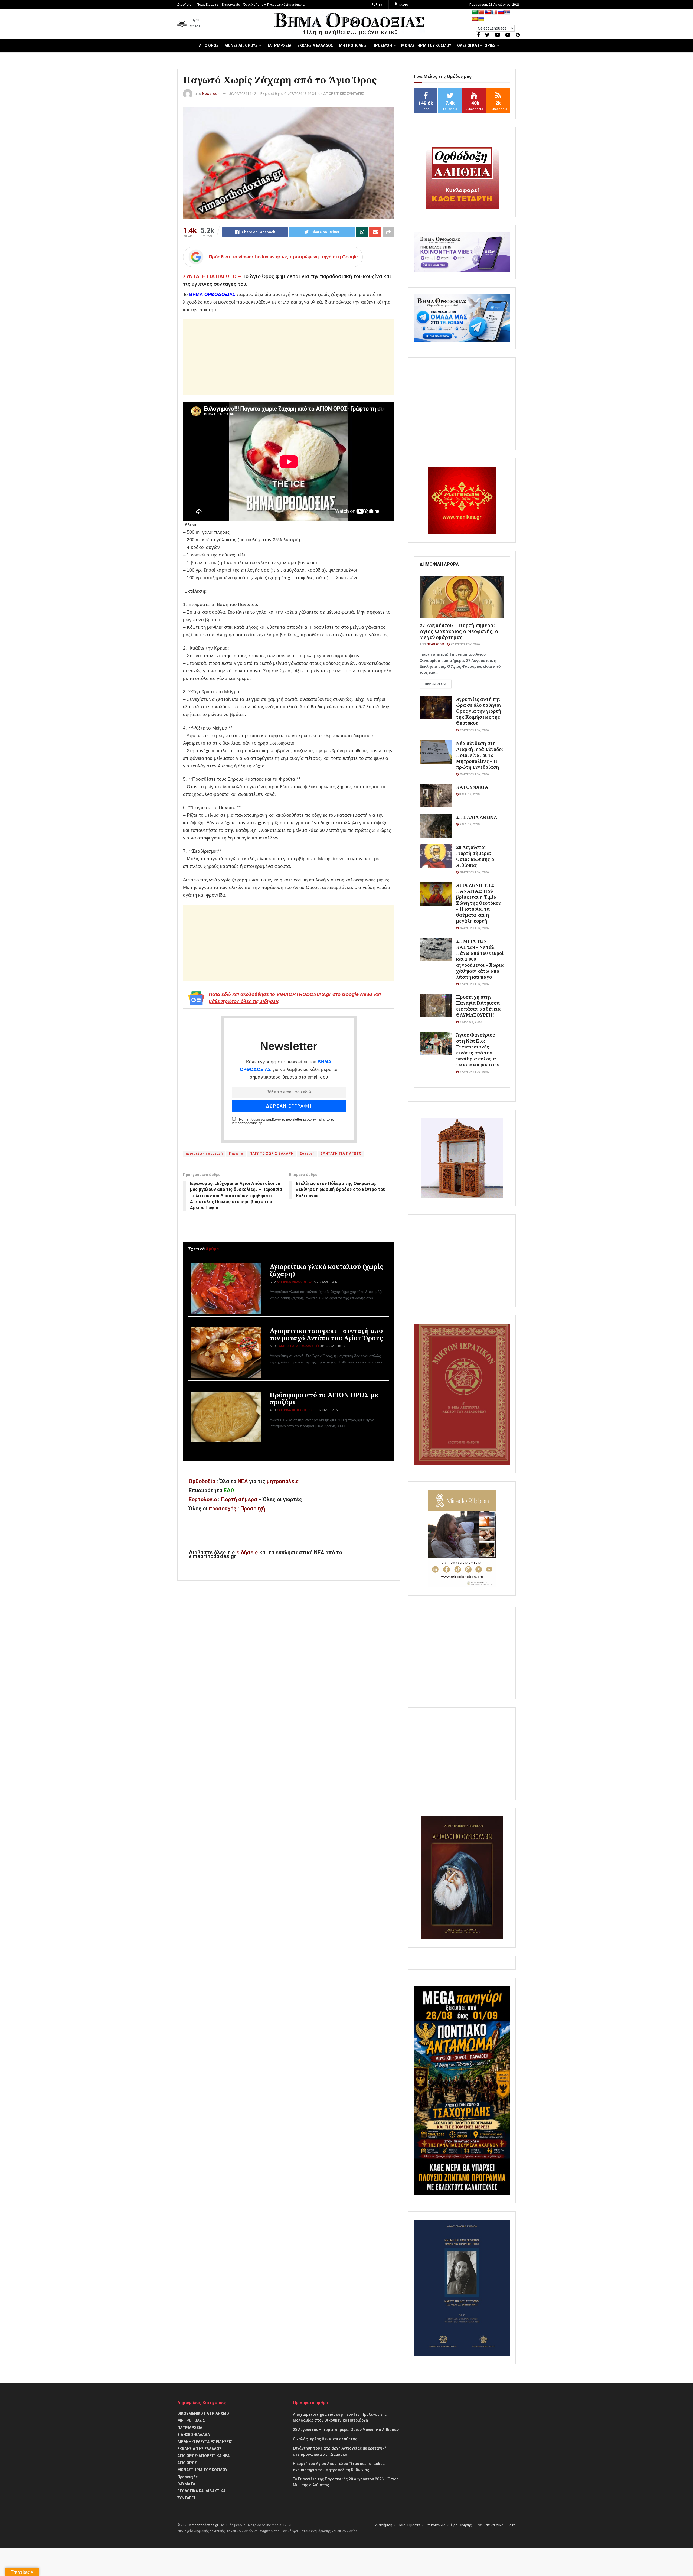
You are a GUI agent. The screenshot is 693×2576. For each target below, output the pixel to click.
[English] (488, 12)
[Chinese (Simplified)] (481, 12)
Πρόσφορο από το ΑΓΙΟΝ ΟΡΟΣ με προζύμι (324, 1398)
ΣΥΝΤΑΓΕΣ (187, 2498)
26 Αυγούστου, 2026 (474, 928)
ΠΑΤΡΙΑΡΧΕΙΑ (279, 45)
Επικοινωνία (231, 5)
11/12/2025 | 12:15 (324, 1410)
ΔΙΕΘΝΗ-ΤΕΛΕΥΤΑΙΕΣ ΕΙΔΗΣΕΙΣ (205, 2442)
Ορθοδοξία (202, 1481)
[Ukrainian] (481, 19)
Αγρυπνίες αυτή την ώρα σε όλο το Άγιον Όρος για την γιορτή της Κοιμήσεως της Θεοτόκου (479, 711)
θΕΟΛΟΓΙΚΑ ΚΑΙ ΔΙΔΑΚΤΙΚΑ (201, 2491)
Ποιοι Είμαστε (208, 5)
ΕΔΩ (229, 1491)
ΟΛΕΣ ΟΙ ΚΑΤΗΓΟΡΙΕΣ (476, 45)
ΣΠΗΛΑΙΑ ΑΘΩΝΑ (476, 817)
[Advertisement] (289, 357)
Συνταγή (307, 1154)
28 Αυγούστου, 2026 (474, 872)
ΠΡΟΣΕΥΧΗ (382, 45)
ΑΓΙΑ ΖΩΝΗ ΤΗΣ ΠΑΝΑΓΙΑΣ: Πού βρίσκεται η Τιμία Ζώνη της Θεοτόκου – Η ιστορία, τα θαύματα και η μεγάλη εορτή (479, 903)
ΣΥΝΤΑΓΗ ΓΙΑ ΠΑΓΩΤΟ (341, 1154)
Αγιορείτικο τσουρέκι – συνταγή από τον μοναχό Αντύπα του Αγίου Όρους (326, 1334)
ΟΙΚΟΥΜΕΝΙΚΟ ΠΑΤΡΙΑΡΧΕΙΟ (203, 2414)
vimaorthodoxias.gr (204, 2525)
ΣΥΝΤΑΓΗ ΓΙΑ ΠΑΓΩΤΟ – (212, 276)
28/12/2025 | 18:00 (332, 1346)
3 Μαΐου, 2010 (469, 794)
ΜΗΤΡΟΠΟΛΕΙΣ (353, 45)
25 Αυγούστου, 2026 (474, 774)
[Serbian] (507, 12)
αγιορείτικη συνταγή (204, 1154)
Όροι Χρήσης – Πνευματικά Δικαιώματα (274, 5)
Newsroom (211, 94)
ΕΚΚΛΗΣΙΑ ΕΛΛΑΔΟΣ (315, 45)
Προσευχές (187, 2477)
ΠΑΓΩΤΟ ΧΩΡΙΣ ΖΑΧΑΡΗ (272, 1154)
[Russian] (501, 12)
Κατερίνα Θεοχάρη (291, 1282)
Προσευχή (253, 1509)
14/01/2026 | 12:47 (324, 1282)
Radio (403, 5)
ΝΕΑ (243, 1481)
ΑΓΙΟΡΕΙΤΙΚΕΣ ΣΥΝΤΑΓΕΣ (344, 94)
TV (380, 5)
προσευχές (223, 1509)
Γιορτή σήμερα (239, 1499)
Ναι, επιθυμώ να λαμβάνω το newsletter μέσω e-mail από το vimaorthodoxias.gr (283, 1121)
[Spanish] (475, 19)
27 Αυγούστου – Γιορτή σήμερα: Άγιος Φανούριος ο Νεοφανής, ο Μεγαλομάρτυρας (459, 631)
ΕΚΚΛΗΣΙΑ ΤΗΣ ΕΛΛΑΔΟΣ (199, 2449)
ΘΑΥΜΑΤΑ (186, 2484)
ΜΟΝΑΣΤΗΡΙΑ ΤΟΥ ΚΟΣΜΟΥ (426, 45)
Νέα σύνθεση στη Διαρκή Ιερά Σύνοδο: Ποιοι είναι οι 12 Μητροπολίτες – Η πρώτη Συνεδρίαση (480, 755)
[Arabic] (475, 12)
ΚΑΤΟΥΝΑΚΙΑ (472, 787)
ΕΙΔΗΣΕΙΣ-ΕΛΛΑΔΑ (194, 2435)
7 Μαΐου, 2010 (469, 824)
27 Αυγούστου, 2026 (465, 644)
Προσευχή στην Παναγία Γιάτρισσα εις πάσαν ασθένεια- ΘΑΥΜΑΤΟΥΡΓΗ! (479, 1006)
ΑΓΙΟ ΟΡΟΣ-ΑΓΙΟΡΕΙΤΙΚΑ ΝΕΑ (203, 2456)
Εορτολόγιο (203, 1499)
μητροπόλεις (283, 1481)
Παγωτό (236, 1154)
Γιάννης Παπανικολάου (295, 1346)
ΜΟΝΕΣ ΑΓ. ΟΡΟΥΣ (241, 45)
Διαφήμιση (185, 5)
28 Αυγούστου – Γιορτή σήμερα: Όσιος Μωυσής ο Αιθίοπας (475, 856)
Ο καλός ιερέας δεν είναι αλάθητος (325, 2439)
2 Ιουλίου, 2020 (470, 1022)
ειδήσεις (248, 1553)
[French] (494, 12)
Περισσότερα (436, 684)
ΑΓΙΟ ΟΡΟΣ (209, 45)
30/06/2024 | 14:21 (244, 94)
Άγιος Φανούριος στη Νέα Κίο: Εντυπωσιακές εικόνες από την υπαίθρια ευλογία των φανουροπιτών (478, 1050)
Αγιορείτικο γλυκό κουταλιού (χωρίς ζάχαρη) (326, 1270)
